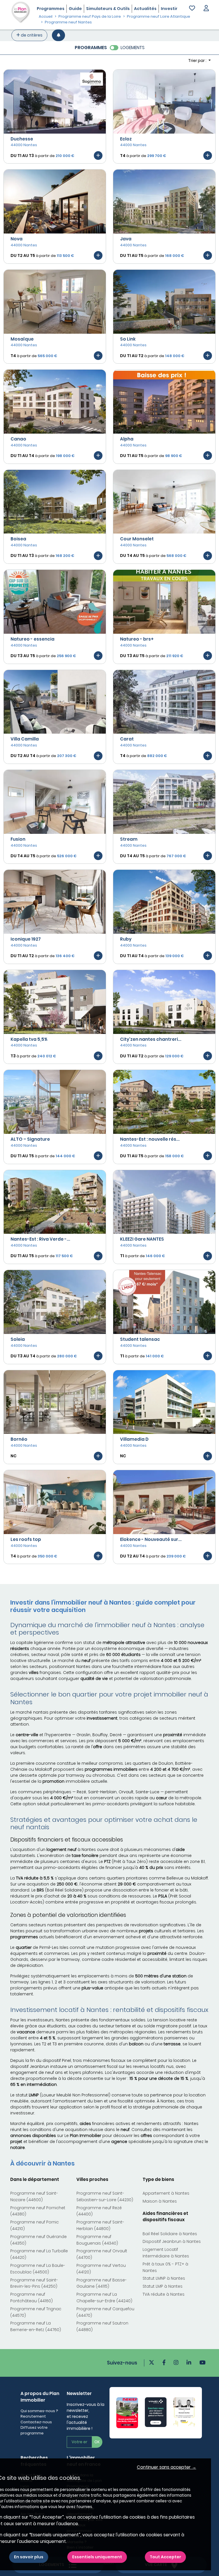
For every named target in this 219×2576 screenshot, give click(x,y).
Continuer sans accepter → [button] (167, 2467)
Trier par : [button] (198, 61)
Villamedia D (134, 1439)
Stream (129, 839)
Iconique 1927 (26, 939)
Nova (17, 239)
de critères (31, 35)
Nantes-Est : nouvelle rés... (150, 1139)
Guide (75, 9)
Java (126, 239)
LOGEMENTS (133, 48)
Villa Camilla (25, 739)
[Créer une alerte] (58, 35)
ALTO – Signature (30, 1139)
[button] (206, 9)
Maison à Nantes (160, 2201)
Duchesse (22, 139)
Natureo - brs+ (137, 639)
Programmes (51, 9)
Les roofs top (26, 1539)
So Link (128, 339)
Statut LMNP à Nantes (164, 2278)
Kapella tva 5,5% (29, 1039)
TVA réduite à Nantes (164, 2294)
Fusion (18, 839)
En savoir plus (29, 2557)
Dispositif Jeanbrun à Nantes (172, 2241)
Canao (18, 439)
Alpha (127, 439)
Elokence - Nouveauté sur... (151, 1539)
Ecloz (126, 139)
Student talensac (140, 1339)
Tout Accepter (165, 2557)
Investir (169, 9)
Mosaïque (22, 339)
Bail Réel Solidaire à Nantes (170, 2234)
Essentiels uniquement (97, 2557)
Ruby (126, 939)
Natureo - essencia (33, 639)
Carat (127, 739)
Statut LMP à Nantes (163, 2286)
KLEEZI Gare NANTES (142, 1239)
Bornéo (19, 1439)
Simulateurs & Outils (108, 9)
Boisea (18, 539)
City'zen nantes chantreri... (151, 1039)
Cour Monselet (137, 539)
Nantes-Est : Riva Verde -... (40, 1239)
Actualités (145, 9)
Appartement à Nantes (166, 2193)
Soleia (18, 1339)
